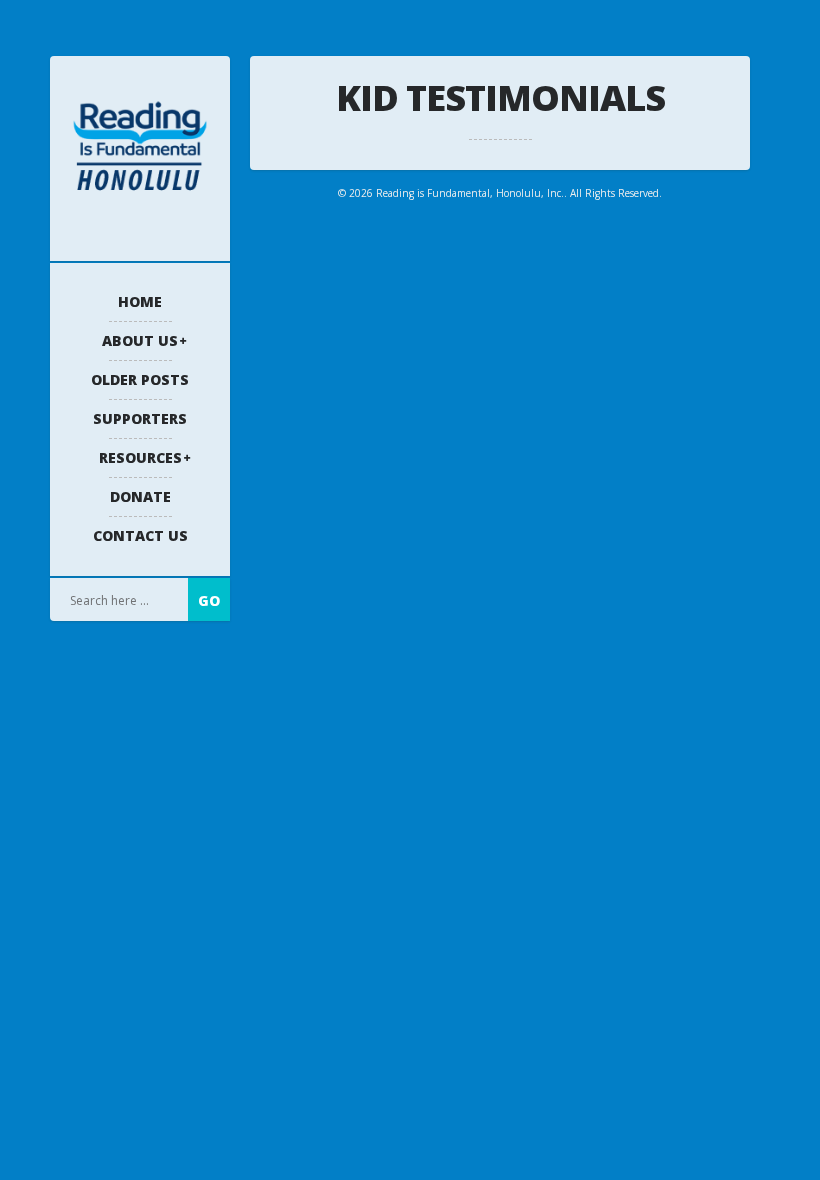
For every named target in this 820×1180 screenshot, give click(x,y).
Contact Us (140, 535)
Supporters (140, 418)
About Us (140, 340)
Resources (140, 457)
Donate (140, 496)
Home (140, 301)
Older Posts (140, 379)
